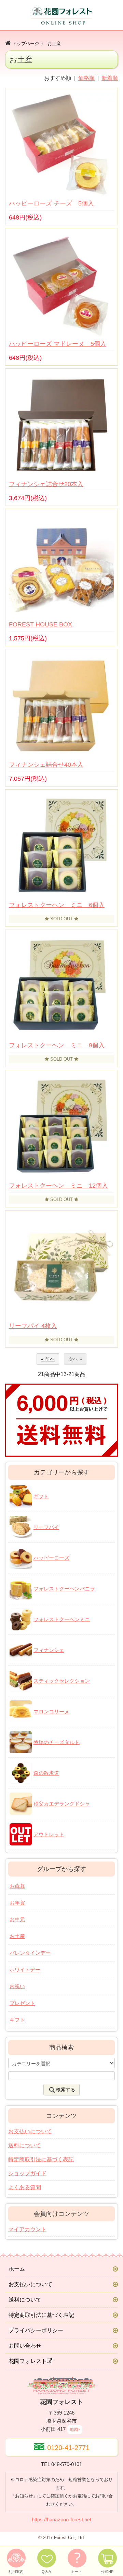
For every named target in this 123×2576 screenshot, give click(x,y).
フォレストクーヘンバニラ (64, 1589)
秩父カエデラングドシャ (62, 1804)
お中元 (17, 1919)
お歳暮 (17, 1886)
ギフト (41, 1496)
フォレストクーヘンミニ (62, 1619)
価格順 (86, 78)
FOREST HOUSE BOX (40, 624)
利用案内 (16, 2572)
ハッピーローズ (51, 1558)
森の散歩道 (46, 1773)
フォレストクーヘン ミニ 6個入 (57, 905)
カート (77, 2572)
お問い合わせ (25, 2346)
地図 (74, 2430)
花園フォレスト (28, 2361)
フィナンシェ (49, 1650)
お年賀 (17, 1903)
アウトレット (49, 1834)
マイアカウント (27, 2229)
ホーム (17, 2269)
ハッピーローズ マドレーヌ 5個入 (58, 344)
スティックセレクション (62, 1681)
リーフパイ (46, 1527)
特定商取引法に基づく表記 (41, 2159)
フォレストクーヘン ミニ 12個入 (58, 1186)
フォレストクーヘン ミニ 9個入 (57, 1045)
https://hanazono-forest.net (61, 2520)
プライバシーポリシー (36, 2330)
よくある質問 (25, 2187)
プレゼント (22, 2003)
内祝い (17, 1986)
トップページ (26, 44)
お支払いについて (30, 2131)
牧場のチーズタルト (57, 1742)
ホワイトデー (25, 1970)
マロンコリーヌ (51, 1711)
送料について (25, 2145)
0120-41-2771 (68, 2448)
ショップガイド (27, 2173)
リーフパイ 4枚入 (33, 1326)
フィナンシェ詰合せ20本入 (46, 484)
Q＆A (46, 2572)
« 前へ (48, 1359)
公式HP (107, 2572)
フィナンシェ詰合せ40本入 (46, 765)
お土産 (54, 44)
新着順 (110, 78)
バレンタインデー (30, 1953)
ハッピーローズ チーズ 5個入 (51, 203)
